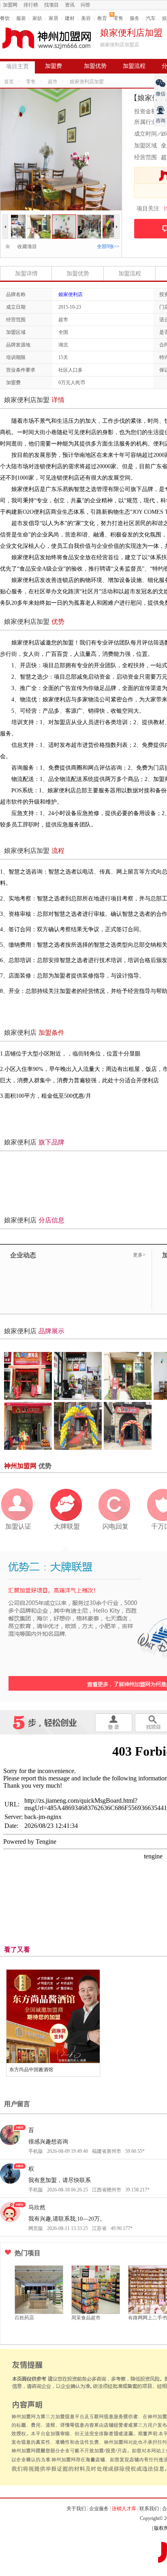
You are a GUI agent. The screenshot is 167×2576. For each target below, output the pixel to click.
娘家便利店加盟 (87, 82)
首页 (9, 82)
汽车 (151, 18)
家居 (54, 18)
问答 (86, 5)
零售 (118, 18)
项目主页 (17, 66)
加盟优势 (95, 66)
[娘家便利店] (14, 218)
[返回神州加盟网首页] (47, 38)
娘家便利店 (71, 294)
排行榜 (31, 5)
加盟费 (54, 66)
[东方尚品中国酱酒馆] (53, 2016)
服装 (21, 18)
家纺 (37, 18)
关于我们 (76, 2509)
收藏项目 (25, 247)
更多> (139, 1255)
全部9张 (108, 247)
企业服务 (99, 2509)
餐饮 (5, 18)
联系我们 (149, 2509)
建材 (70, 18)
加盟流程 (134, 66)
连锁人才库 (124, 2509)
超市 (53, 82)
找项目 (51, 5)
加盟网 (10, 5)
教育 (102, 18)
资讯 (70, 5)
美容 (86, 18)
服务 (135, 18)
